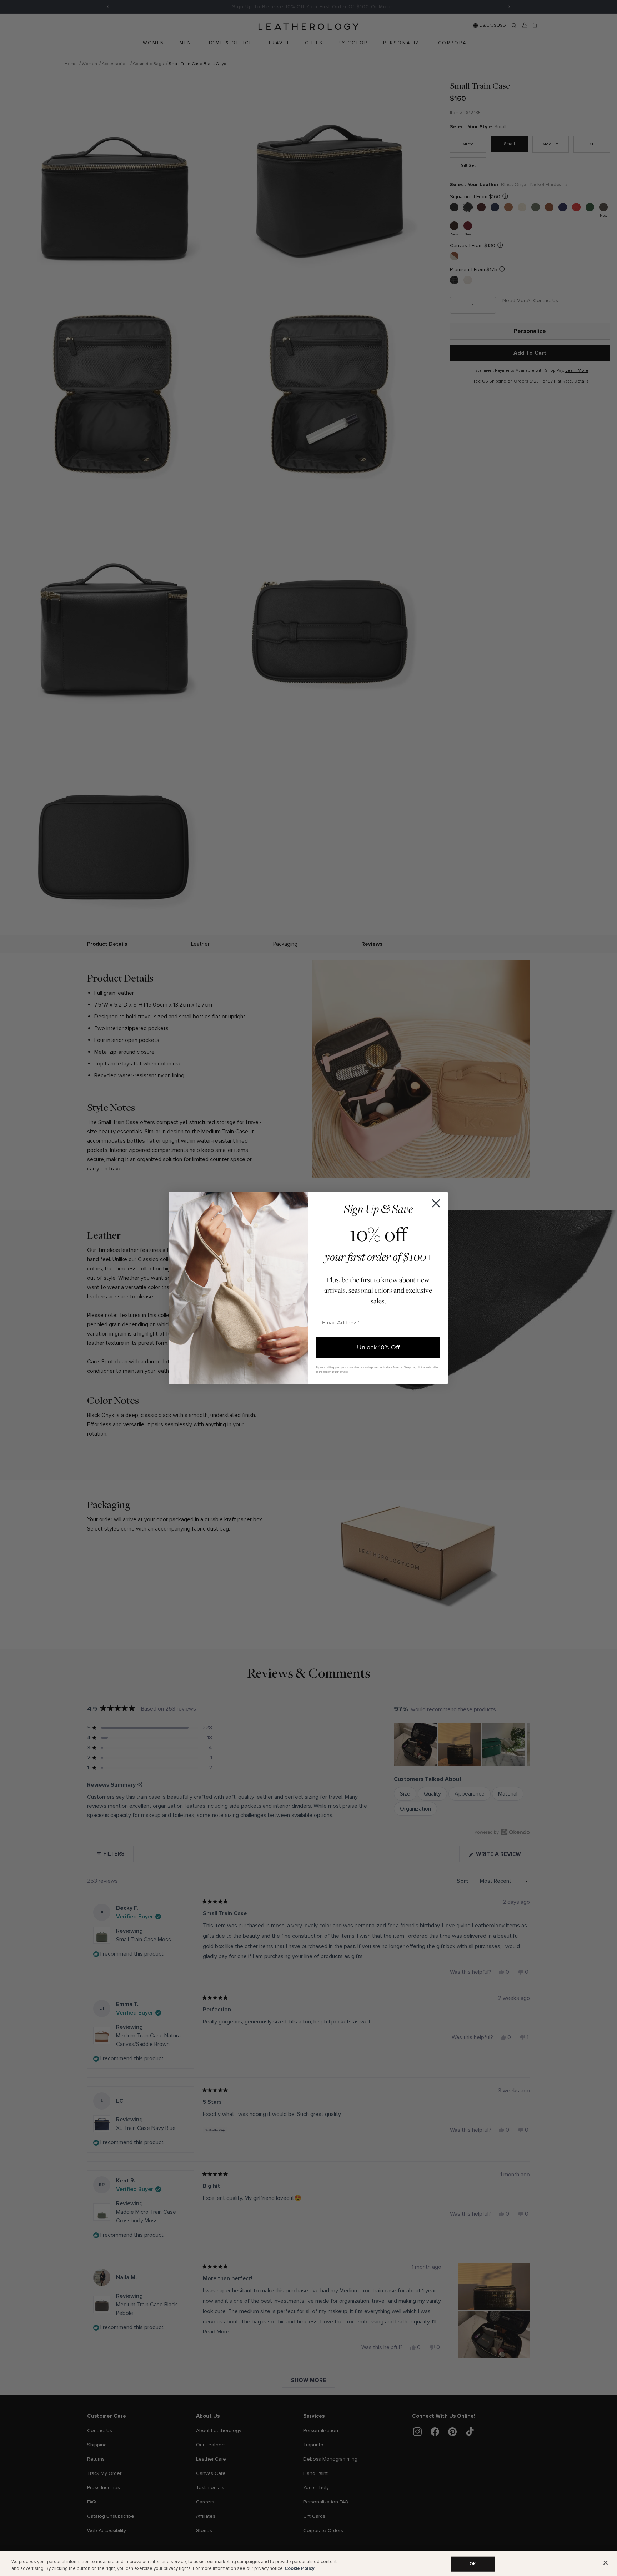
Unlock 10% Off (378, 1347)
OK (473, 2564)
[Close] (606, 2563)
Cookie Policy (300, 2568)
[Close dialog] (436, 1203)
